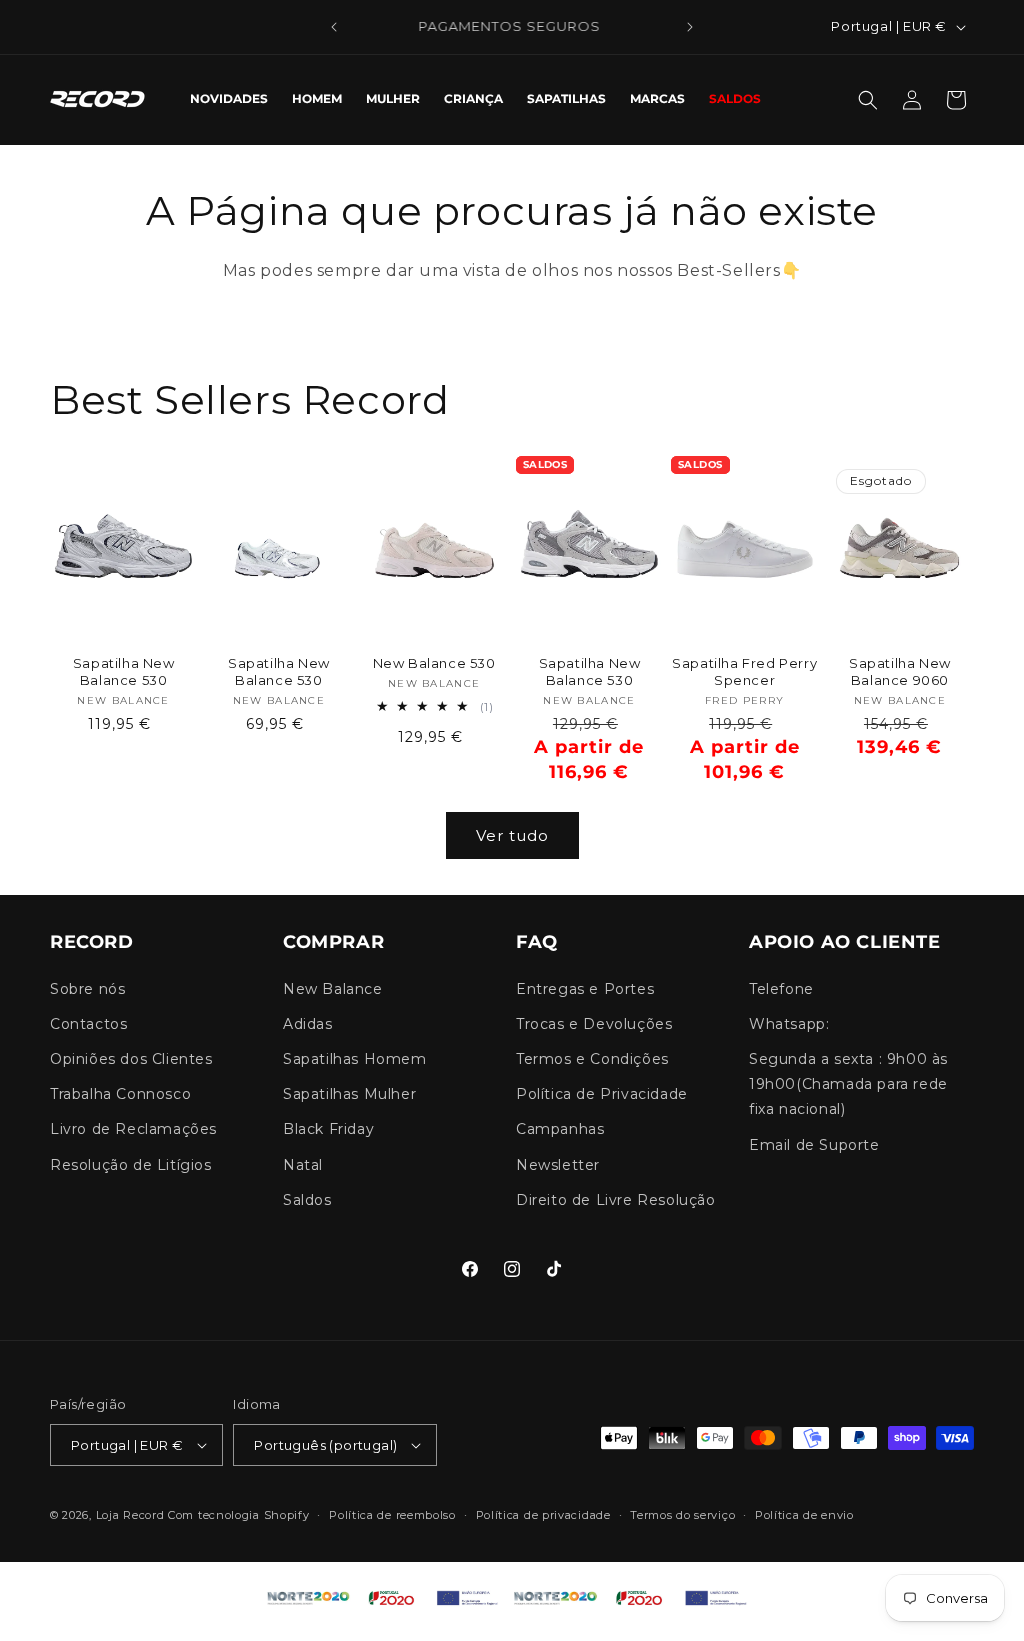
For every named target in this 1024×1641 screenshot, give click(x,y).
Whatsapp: (789, 1024)
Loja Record (130, 1515)
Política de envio (804, 1515)
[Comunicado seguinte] (690, 27)
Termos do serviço (682, 1515)
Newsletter (558, 1165)
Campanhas (560, 1129)
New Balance (333, 989)
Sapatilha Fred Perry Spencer (744, 671)
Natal (303, 1165)
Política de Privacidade (602, 1094)
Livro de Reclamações (133, 1129)
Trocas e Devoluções (594, 1024)
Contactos (88, 1024)
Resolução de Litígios (131, 1165)
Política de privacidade (543, 1515)
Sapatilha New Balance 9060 (900, 671)
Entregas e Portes (585, 989)
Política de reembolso (392, 1515)
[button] (868, 100)
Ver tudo (512, 835)
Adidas (308, 1024)
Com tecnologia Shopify (238, 1515)
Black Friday (328, 1129)
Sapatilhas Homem (355, 1059)
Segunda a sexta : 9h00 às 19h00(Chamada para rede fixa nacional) (848, 1084)
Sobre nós (87, 989)
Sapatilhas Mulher (349, 1094)
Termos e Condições (592, 1059)
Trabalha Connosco (120, 1094)
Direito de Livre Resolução (616, 1200)
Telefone (781, 989)
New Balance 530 (434, 663)
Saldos (307, 1200)
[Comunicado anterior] (334, 27)
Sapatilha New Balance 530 (124, 671)
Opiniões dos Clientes (131, 1059)
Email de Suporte (814, 1145)
